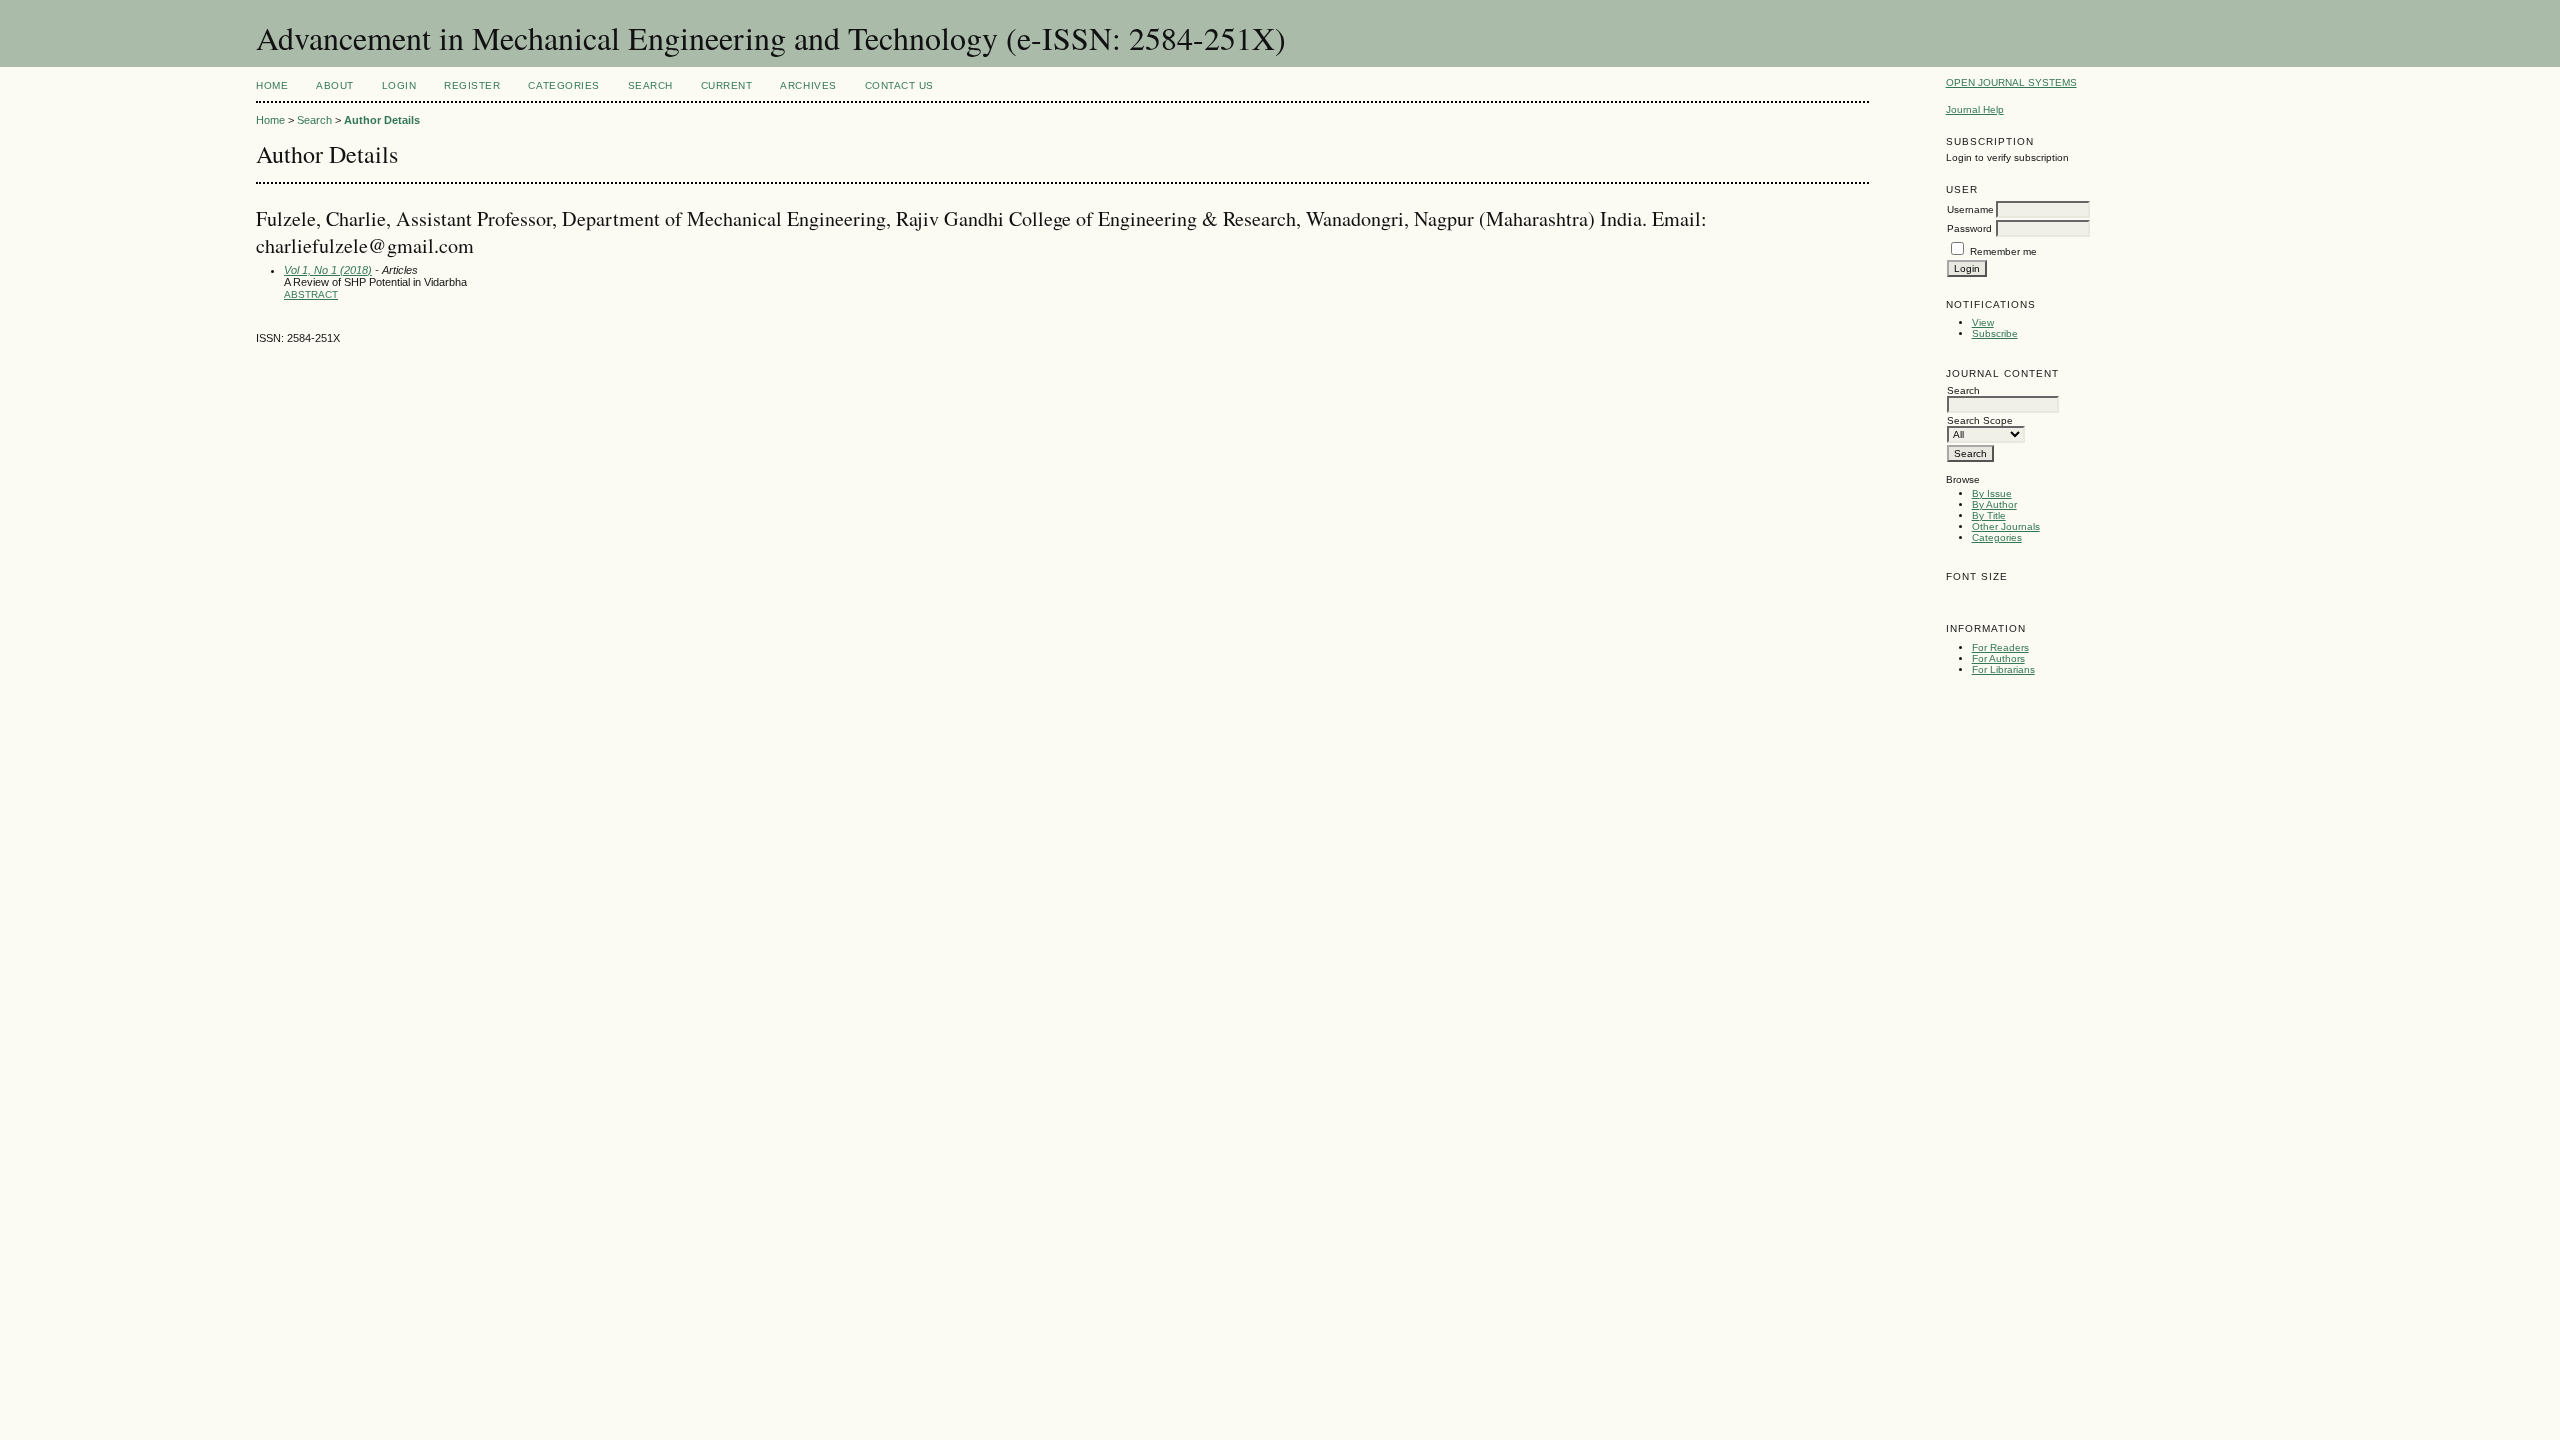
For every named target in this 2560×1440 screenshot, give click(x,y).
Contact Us (899, 85)
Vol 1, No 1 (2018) (328, 270)
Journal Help (1975, 109)
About (335, 85)
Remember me (2003, 251)
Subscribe (1995, 333)
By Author (1994, 504)
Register (472, 85)
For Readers (2000, 647)
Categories (1997, 537)
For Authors (1998, 658)
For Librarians (2003, 669)
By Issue (1992, 493)
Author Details (382, 120)
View (1983, 322)
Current (727, 85)
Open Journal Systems (2011, 82)
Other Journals (2006, 526)
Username (1970, 209)
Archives (808, 85)
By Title (1989, 515)
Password (1969, 228)
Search (650, 85)
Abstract (311, 294)
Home (272, 85)
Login (399, 85)
